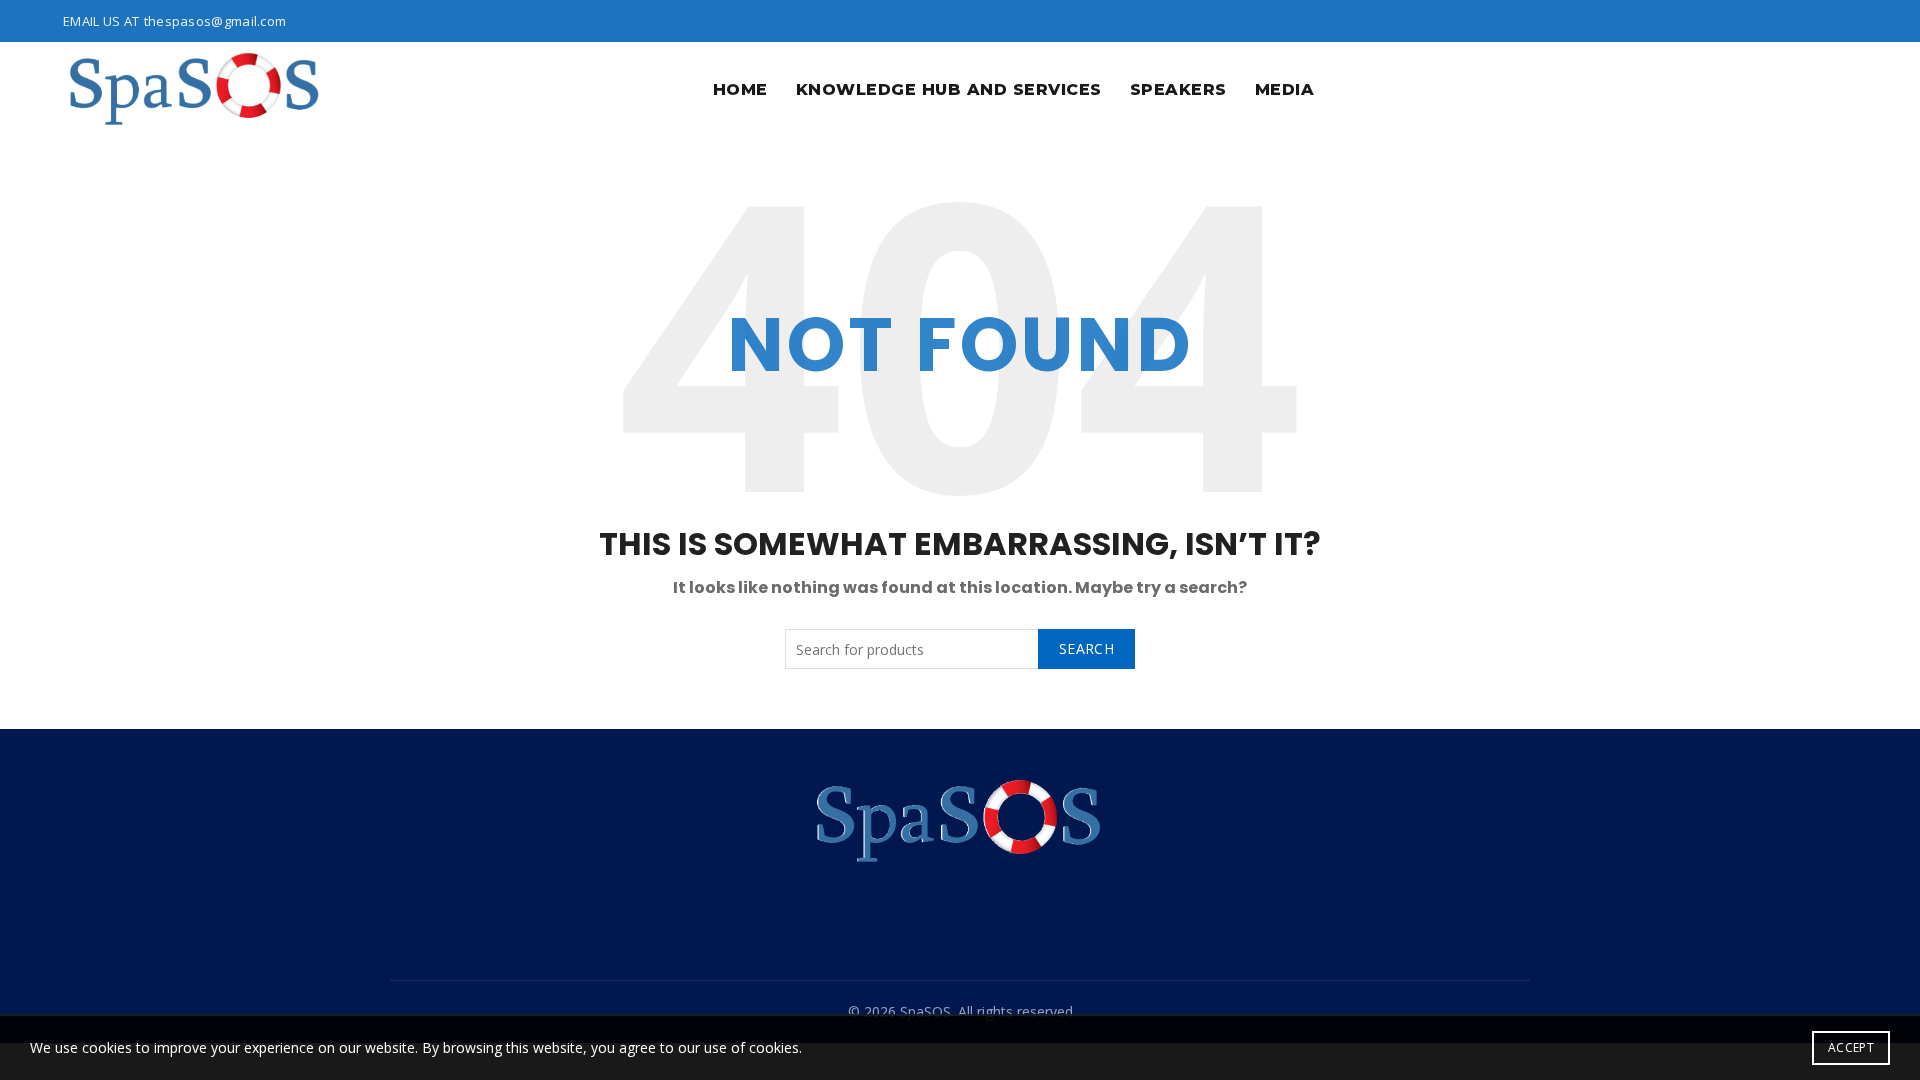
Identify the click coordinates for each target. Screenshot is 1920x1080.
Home (740, 89)
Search (1086, 648)
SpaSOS (925, 1011)
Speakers (1178, 89)
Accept (1851, 1047)
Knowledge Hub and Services (949, 89)
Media (1285, 89)
